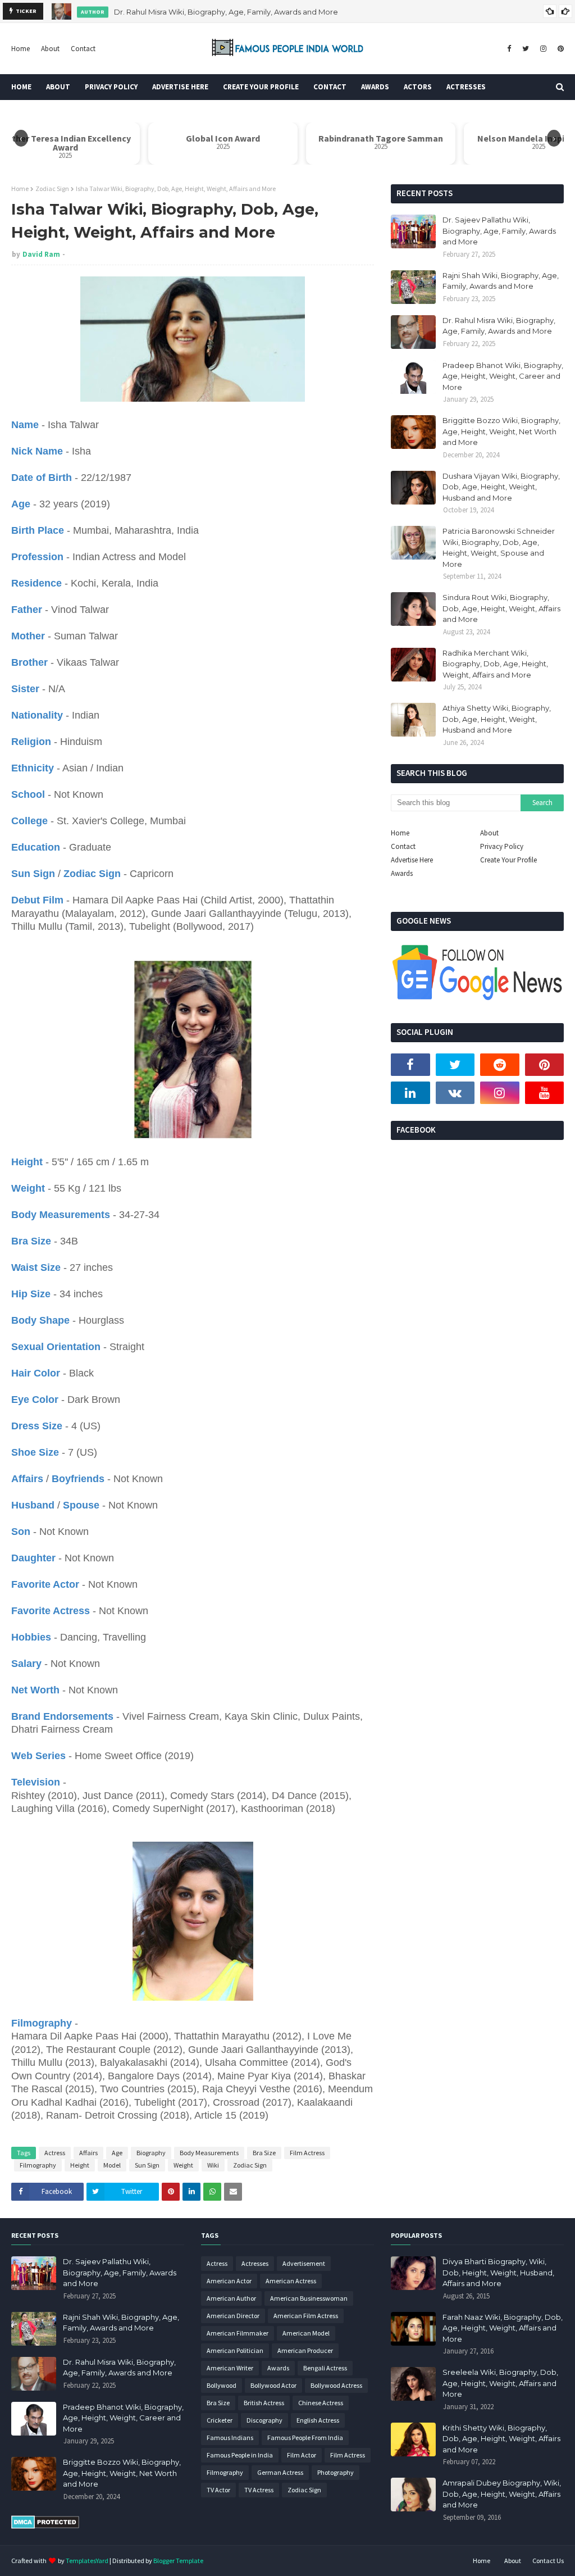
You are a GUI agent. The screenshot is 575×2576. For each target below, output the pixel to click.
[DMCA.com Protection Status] (45, 2526)
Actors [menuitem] (418, 87)
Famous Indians (230, 2438)
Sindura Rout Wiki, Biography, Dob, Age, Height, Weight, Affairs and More (501, 608)
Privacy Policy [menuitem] (111, 87)
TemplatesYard (87, 2561)
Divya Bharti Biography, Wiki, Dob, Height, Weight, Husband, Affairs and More (498, 2272)
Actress (55, 2153)
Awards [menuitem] (375, 87)
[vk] (455, 1093)
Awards (402, 873)
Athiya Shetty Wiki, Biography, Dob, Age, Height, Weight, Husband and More (497, 719)
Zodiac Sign (52, 188)
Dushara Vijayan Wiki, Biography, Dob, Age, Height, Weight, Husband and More (501, 487)
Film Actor (302, 2455)
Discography (264, 2420)
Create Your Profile (508, 860)
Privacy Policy (502, 846)
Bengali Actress (325, 2368)
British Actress (264, 2403)
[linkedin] (410, 1093)
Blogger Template (178, 2561)
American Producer (305, 2350)
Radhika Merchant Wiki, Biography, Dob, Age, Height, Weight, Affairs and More (495, 664)
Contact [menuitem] (330, 87)
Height (80, 2165)
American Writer (230, 2368)
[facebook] (509, 49)
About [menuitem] (58, 87)
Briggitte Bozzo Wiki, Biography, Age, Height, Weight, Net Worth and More (501, 431)
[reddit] (500, 1065)
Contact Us (548, 2561)
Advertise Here (412, 860)
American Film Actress (306, 2316)
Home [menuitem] (21, 87)
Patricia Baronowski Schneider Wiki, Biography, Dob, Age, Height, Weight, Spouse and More (499, 548)
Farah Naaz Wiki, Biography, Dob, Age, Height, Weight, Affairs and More (503, 2328)
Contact (83, 49)
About (50, 49)
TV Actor (218, 2490)
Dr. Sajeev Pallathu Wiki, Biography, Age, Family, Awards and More (499, 231)
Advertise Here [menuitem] (180, 87)
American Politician (235, 2350)
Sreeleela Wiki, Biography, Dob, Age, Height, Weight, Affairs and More (500, 2383)
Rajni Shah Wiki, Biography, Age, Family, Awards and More (501, 281)
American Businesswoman (309, 2298)
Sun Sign (147, 2165)
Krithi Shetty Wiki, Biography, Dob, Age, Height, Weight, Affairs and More (501, 2439)
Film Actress (307, 2153)
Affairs (88, 2153)
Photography (336, 2472)
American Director (233, 2316)
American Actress (291, 2281)
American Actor (229, 2281)
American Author (231, 2298)
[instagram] (543, 49)
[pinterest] (559, 49)
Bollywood (222, 2385)
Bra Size (264, 2153)
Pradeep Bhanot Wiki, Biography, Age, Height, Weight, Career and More (503, 376)
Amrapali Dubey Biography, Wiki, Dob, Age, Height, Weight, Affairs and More (502, 2494)
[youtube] (545, 1093)
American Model (306, 2333)
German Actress (280, 2472)
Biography (151, 2153)
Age (117, 2153)
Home (20, 49)
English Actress (318, 2420)
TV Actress (259, 2490)
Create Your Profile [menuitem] (261, 87)
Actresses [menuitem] (466, 87)
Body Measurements (209, 2153)
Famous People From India (305, 2438)
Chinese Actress (321, 2403)
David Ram (41, 254)
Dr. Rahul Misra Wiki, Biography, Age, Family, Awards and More (226, 11)
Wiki (213, 2165)
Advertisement (304, 2263)
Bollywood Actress (336, 2385)
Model (112, 2165)
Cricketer (220, 2420)
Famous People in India (240, 2455)
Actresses (255, 2263)
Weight (183, 2165)
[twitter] (526, 49)
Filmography (38, 2165)
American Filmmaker (238, 2333)
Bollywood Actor (273, 2385)
